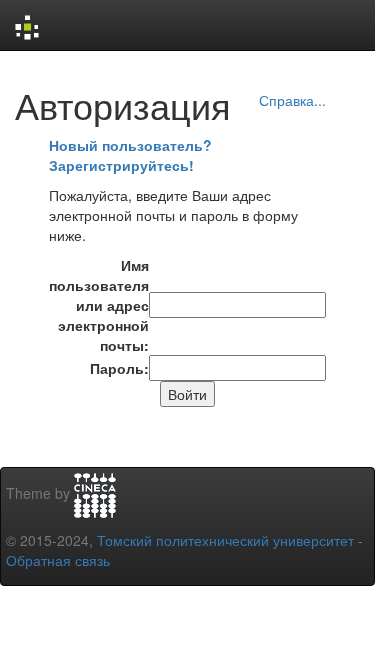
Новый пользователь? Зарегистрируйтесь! (130, 155)
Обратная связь (58, 560)
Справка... (292, 100)
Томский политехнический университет (225, 540)
